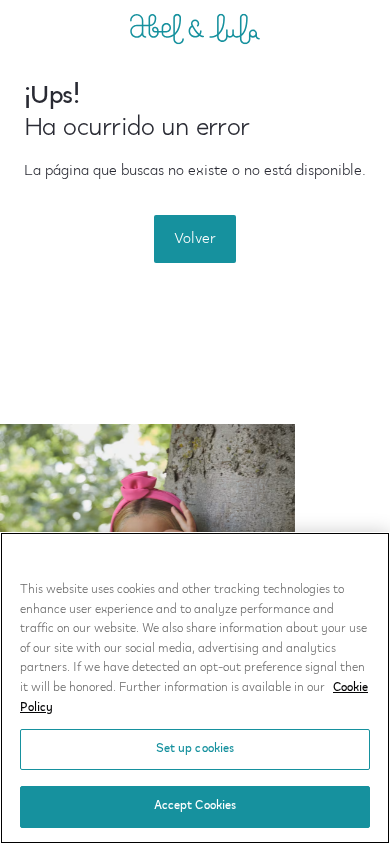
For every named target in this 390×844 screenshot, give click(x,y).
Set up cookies (195, 749)
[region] (195, 688)
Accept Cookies (195, 806)
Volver (195, 239)
